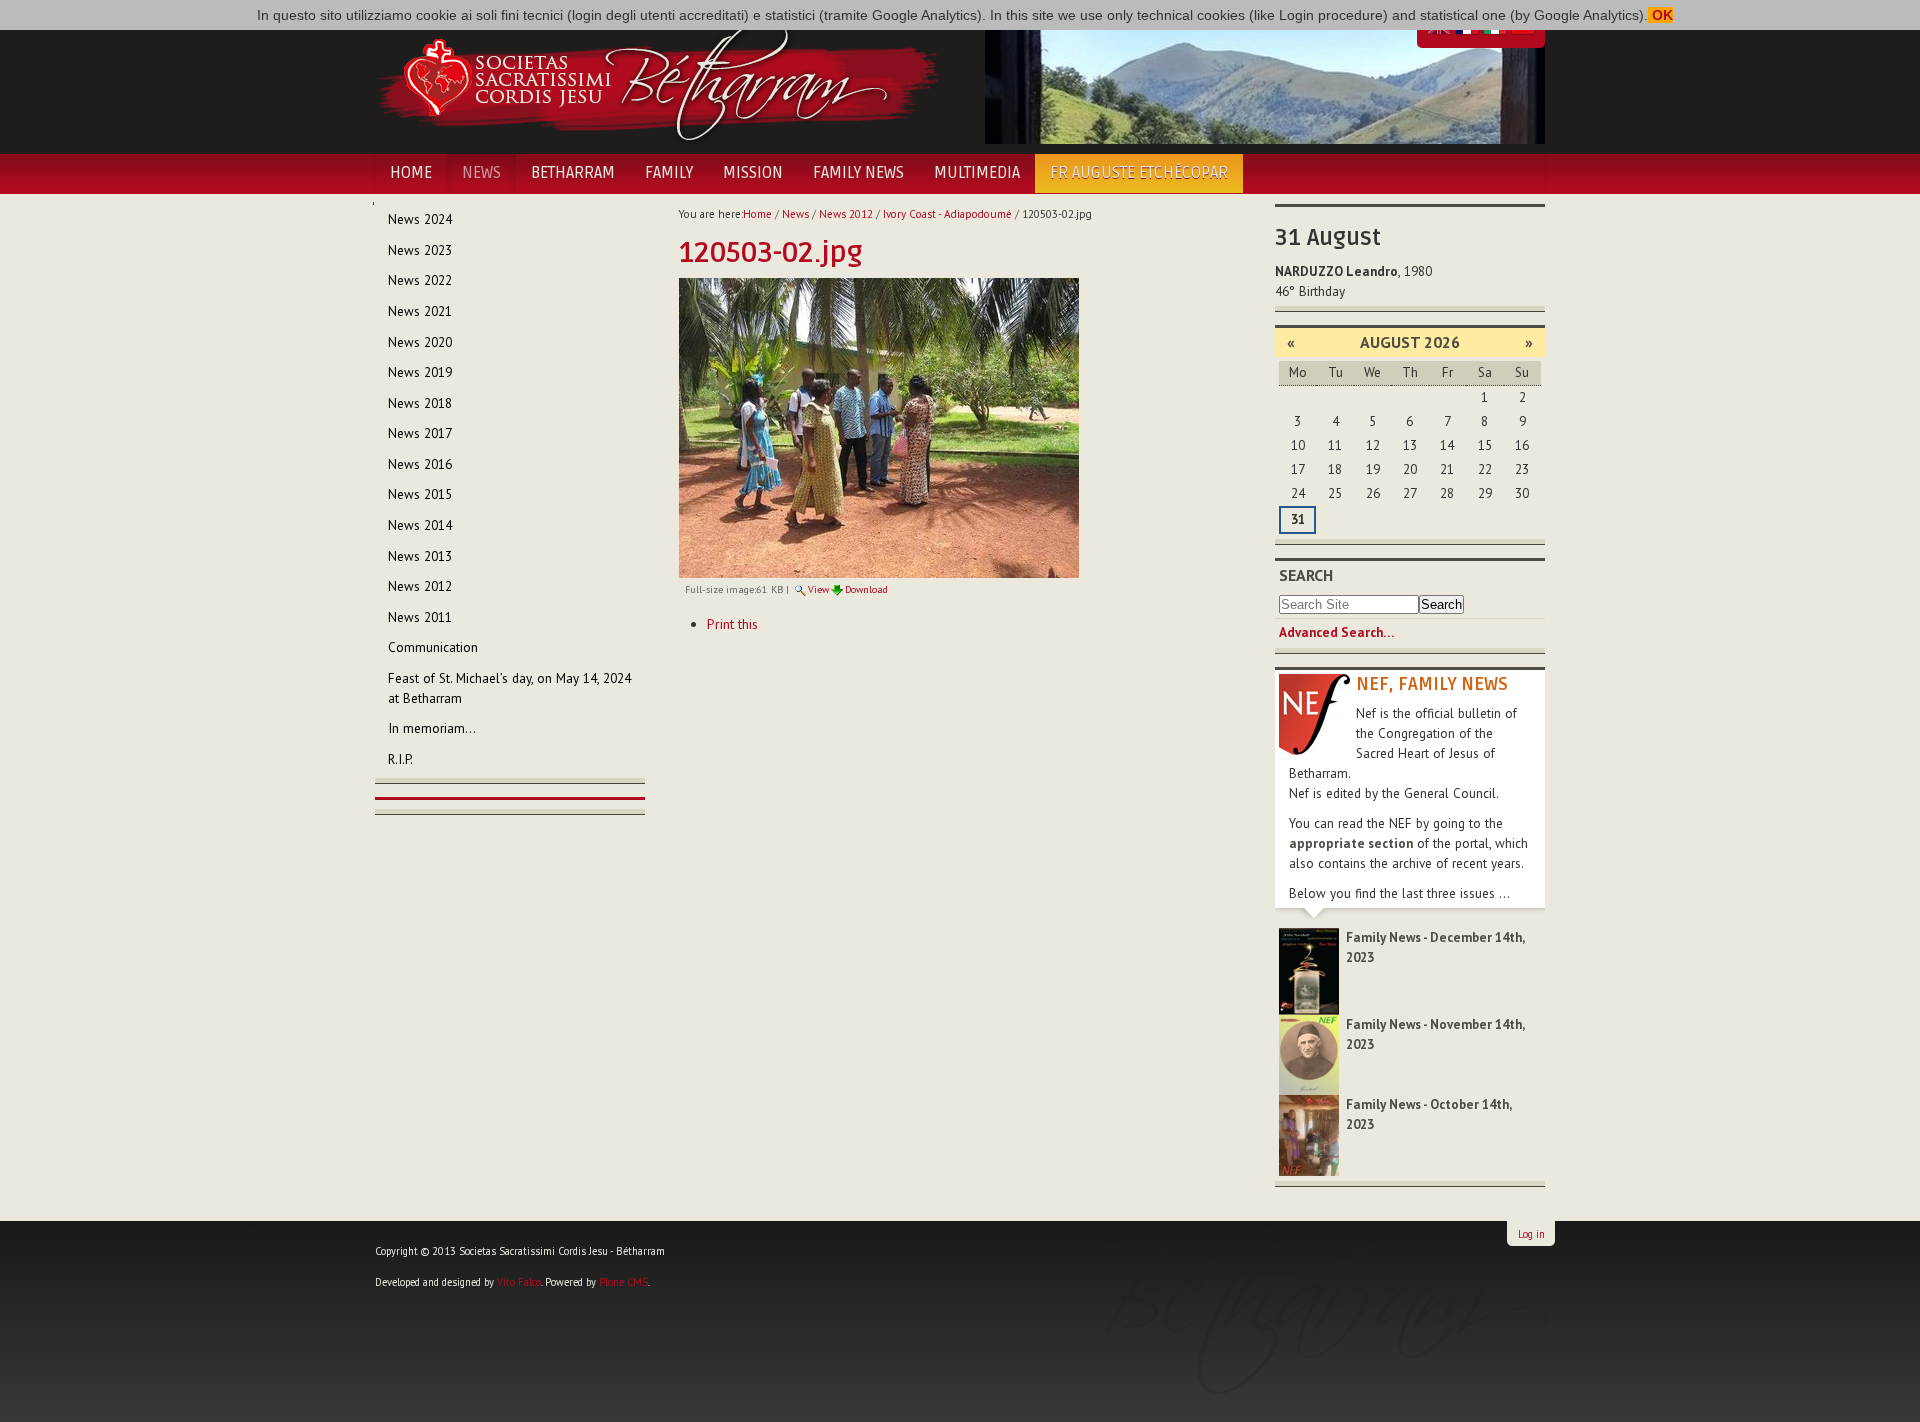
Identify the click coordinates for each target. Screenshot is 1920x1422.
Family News (858, 173)
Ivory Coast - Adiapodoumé (947, 214)
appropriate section (1351, 843)
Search (1306, 575)
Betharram (573, 173)
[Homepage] (657, 78)
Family (669, 173)
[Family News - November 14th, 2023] (1309, 1053)
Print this (732, 624)
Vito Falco (519, 1282)
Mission (753, 173)
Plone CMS (623, 1282)
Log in (1531, 1234)
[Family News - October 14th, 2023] (1309, 1134)
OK (1660, 15)
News (481, 173)
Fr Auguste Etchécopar (1139, 173)
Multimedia (977, 173)
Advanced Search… (1336, 632)
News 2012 (846, 214)
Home (411, 173)
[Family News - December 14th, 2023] (1309, 970)
